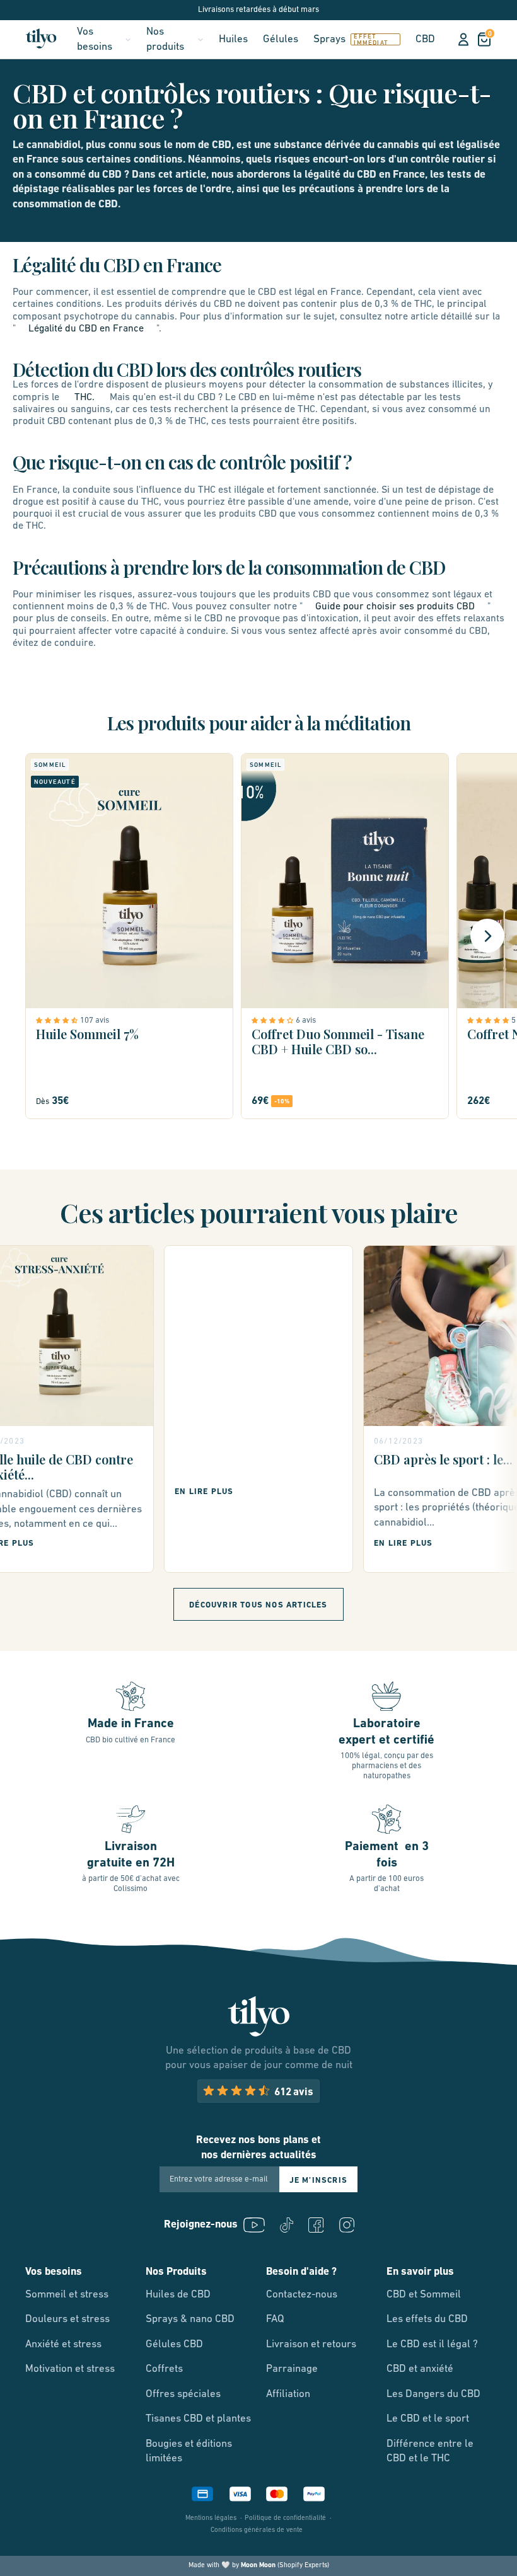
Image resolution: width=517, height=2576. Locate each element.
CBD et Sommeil (424, 2295)
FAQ (275, 2319)
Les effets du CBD (427, 2319)
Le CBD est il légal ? (432, 2344)
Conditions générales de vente (257, 2530)
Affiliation (288, 2394)
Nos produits (165, 39)
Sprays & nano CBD (190, 2319)
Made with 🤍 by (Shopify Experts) (259, 2566)
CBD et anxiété (420, 2369)
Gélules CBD (174, 2344)
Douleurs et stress (67, 2319)
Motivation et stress (70, 2369)
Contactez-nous (302, 2295)
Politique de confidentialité (285, 2518)
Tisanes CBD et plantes (198, 2419)
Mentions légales (211, 2518)
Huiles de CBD (178, 2295)
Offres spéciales (183, 2394)
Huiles (233, 39)
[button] (58, 1020)
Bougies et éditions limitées (189, 2452)
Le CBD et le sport (428, 2419)
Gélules (281, 39)
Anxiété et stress (63, 2344)
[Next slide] (487, 936)
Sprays (329, 39)
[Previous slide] (30, 936)
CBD (425, 39)
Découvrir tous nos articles (258, 1605)
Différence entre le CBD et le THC (430, 2452)
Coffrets (164, 2369)
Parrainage (292, 2369)
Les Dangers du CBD (433, 2394)
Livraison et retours (311, 2344)
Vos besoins (95, 39)
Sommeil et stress (67, 2295)
